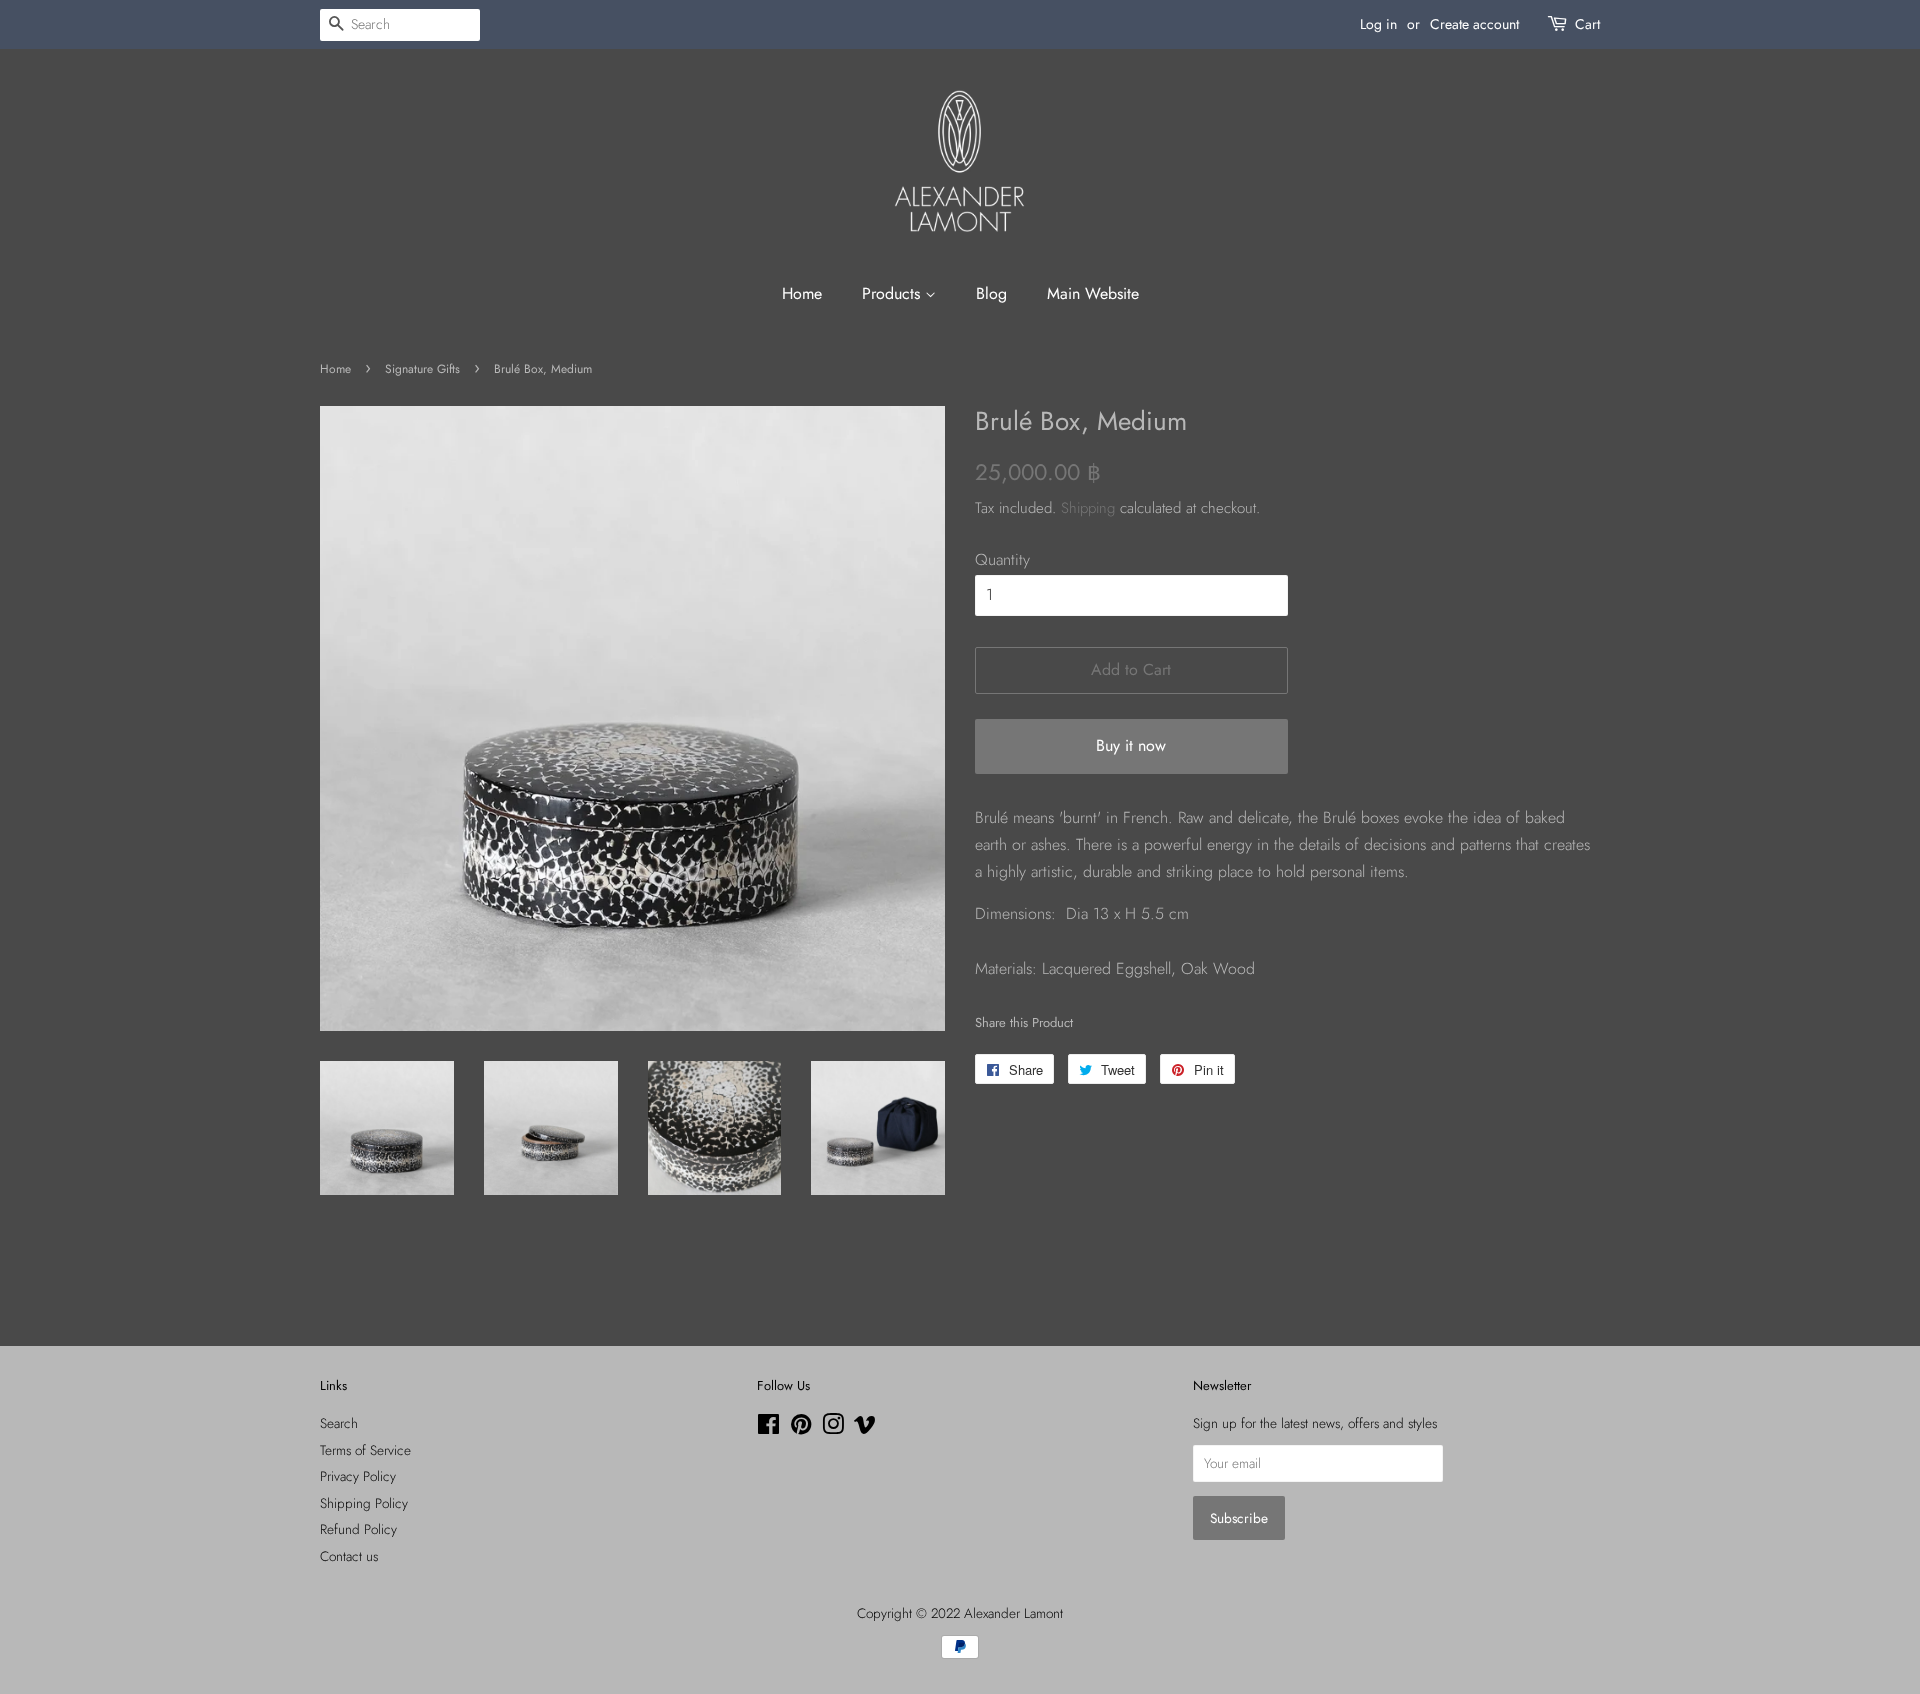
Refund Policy (358, 1529)
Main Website (1093, 293)
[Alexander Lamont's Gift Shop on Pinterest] (801, 1428)
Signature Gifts (422, 369)
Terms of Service (365, 1450)
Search (339, 1423)
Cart (1587, 24)
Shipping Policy (364, 1503)
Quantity (1002, 559)
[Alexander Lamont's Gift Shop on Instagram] (833, 1428)
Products (893, 293)
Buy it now (1131, 745)
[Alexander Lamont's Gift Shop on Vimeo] (865, 1428)
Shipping (1088, 508)
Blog (991, 293)
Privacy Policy (358, 1476)
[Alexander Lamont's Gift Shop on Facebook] (768, 1428)
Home (802, 293)
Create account (1474, 24)
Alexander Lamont (1013, 1613)
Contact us (349, 1556)
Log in (1378, 24)
